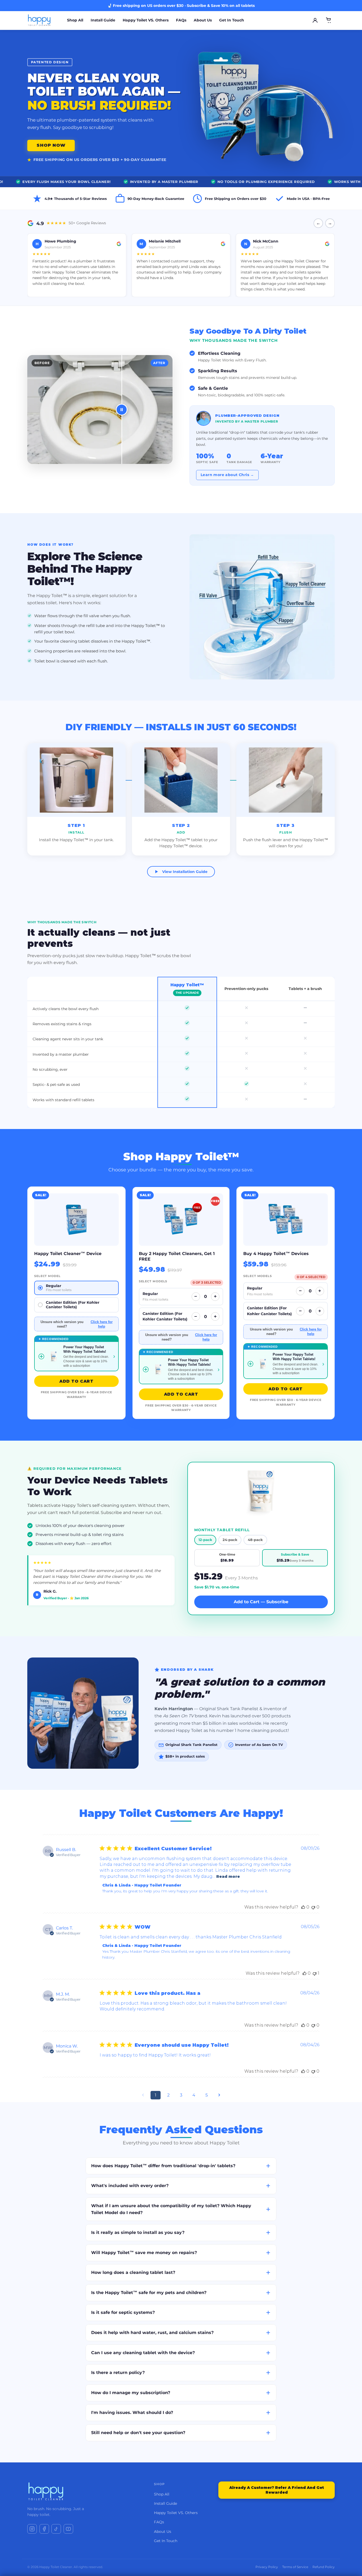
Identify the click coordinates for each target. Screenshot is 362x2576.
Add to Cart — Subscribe (261, 1602)
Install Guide (103, 20)
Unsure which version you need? (76, 1324)
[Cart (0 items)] (329, 20)
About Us (203, 20)
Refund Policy (324, 2567)
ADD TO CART (76, 1381)
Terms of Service (295, 2567)
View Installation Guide (185, 872)
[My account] (315, 20)
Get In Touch (232, 20)
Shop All (75, 20)
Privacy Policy (267, 2567)
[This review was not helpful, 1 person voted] (315, 1973)
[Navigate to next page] (219, 2095)
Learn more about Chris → (227, 475)
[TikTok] (56, 2529)
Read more (228, 1876)
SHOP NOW (51, 145)
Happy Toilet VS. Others (146, 20)
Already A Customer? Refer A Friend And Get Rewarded (277, 2490)
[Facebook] (44, 2529)
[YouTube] (68, 2529)
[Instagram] (32, 2529)
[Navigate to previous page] (143, 2095)
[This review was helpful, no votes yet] (303, 1907)
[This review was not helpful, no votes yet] (313, 1907)
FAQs (181, 20)
